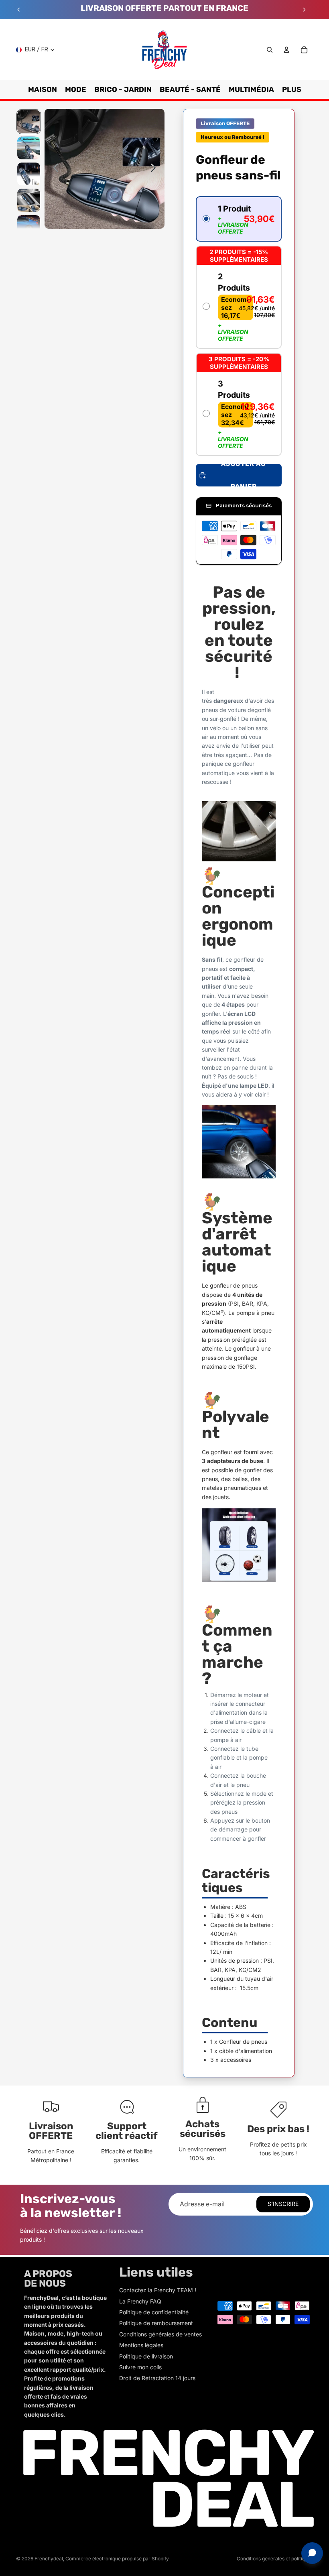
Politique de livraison (146, 2356)
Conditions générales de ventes (160, 2334)
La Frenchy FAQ (140, 2301)
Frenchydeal (49, 2559)
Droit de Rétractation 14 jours (157, 2378)
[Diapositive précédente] (19, 10)
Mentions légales (141, 2345)
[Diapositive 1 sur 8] (29, 121)
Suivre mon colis (140, 2367)
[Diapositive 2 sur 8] (29, 148)
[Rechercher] (270, 50)
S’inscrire (283, 2204)
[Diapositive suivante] (304, 10)
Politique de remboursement (156, 2323)
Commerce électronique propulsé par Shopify (117, 2559)
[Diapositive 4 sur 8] (29, 200)
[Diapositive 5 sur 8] (29, 227)
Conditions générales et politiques (275, 2559)
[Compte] (286, 50)
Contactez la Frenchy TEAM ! (158, 2290)
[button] (239, 219)
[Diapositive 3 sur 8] (29, 174)
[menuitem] (292, 90)
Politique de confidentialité (154, 2312)
